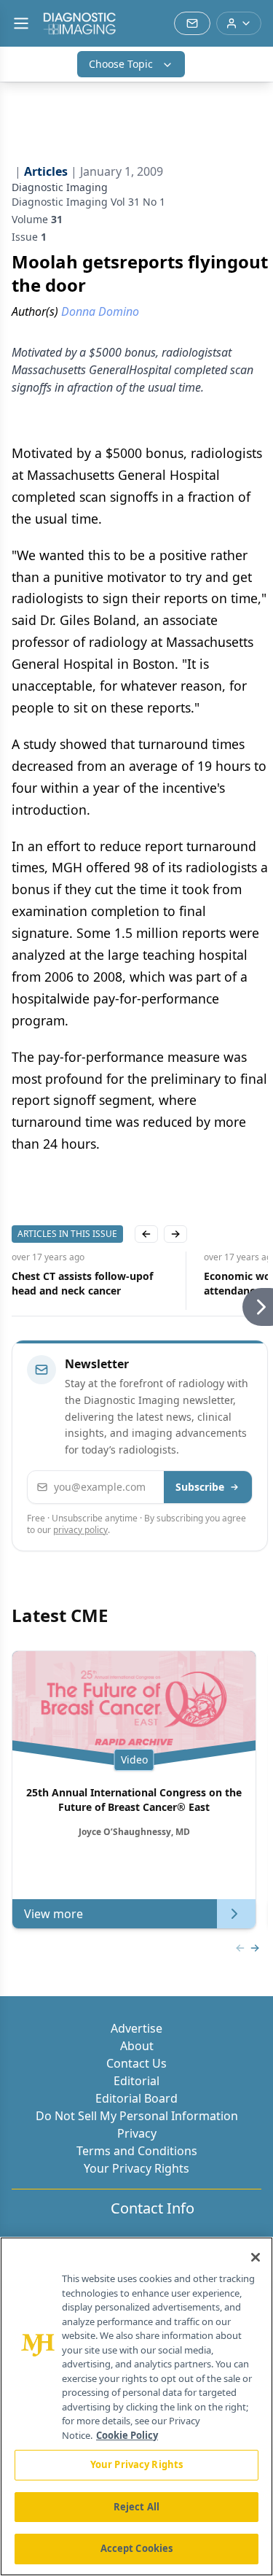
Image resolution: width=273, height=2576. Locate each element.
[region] (136, 2406)
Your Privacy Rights (136, 2168)
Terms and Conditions (137, 2151)
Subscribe (200, 1487)
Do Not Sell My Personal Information (137, 2116)
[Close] (256, 2257)
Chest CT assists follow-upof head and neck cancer (82, 1283)
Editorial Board (136, 2098)
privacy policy (80, 1530)
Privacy (137, 2133)
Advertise (136, 2028)
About (137, 2046)
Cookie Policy (127, 2435)
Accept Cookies (137, 2548)
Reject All (136, 2507)
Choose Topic (121, 64)
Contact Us (136, 2063)
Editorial (136, 2081)
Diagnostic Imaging (60, 187)
